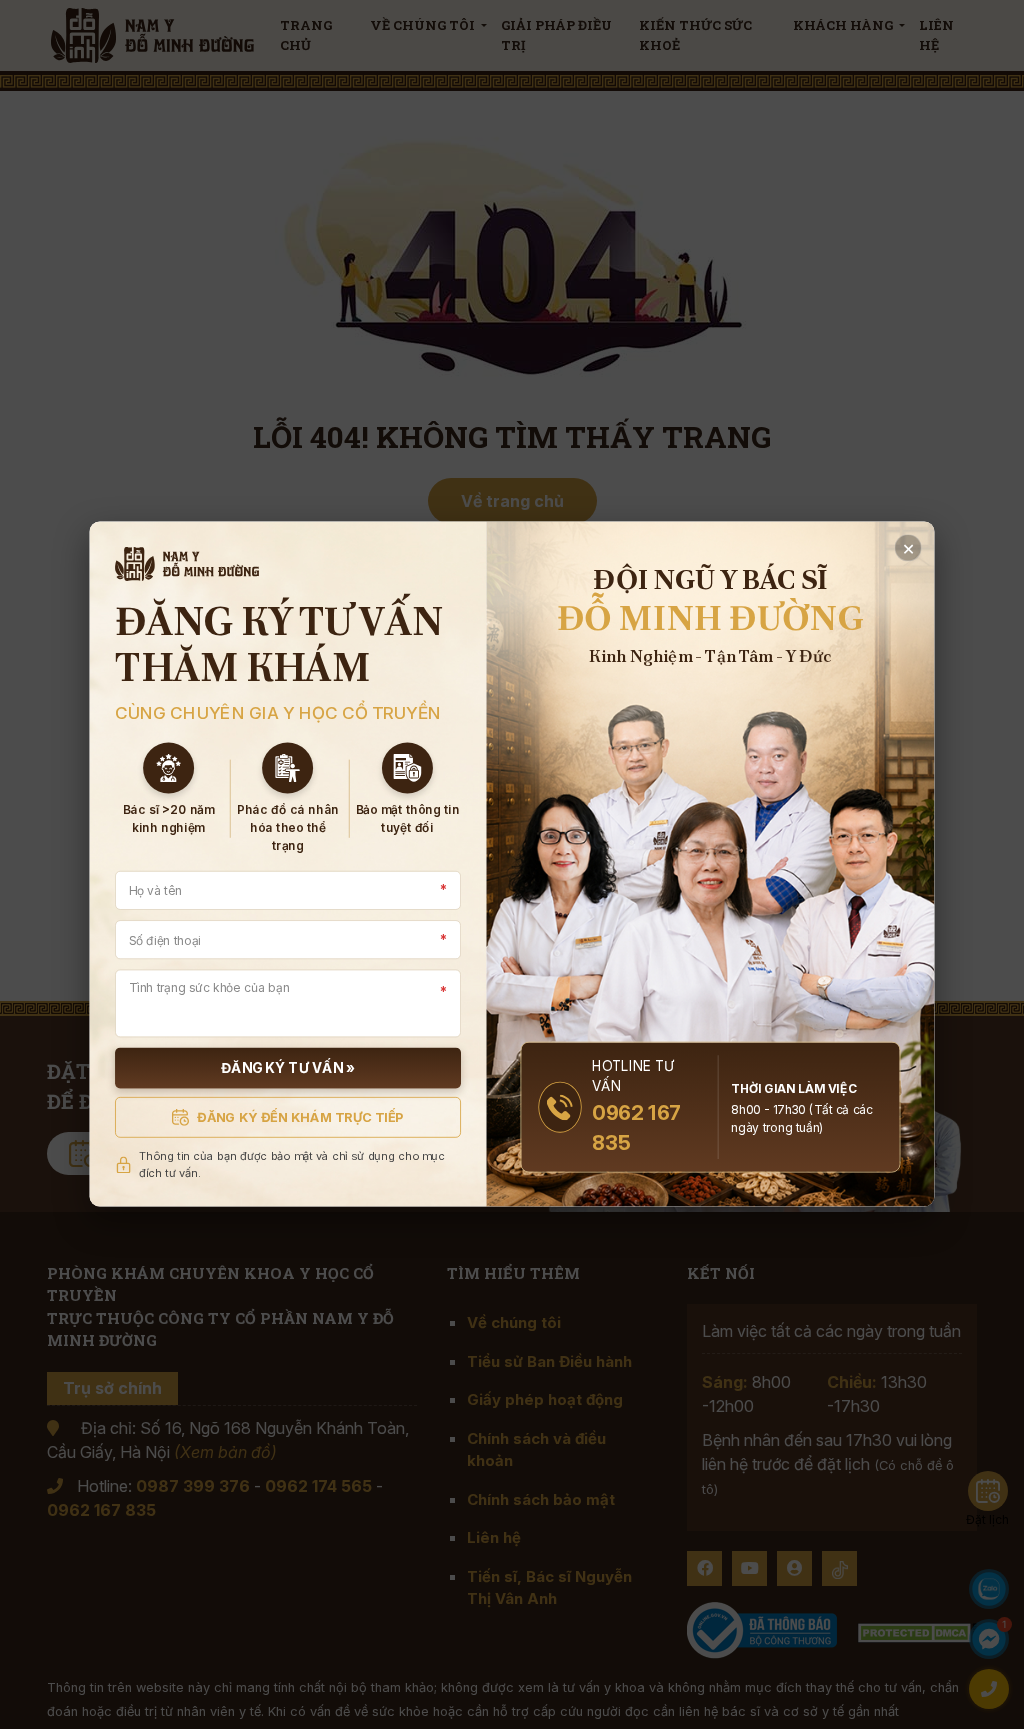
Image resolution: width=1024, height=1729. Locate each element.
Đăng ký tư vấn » (287, 1068)
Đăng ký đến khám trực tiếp (300, 1117)
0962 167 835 (636, 1128)
